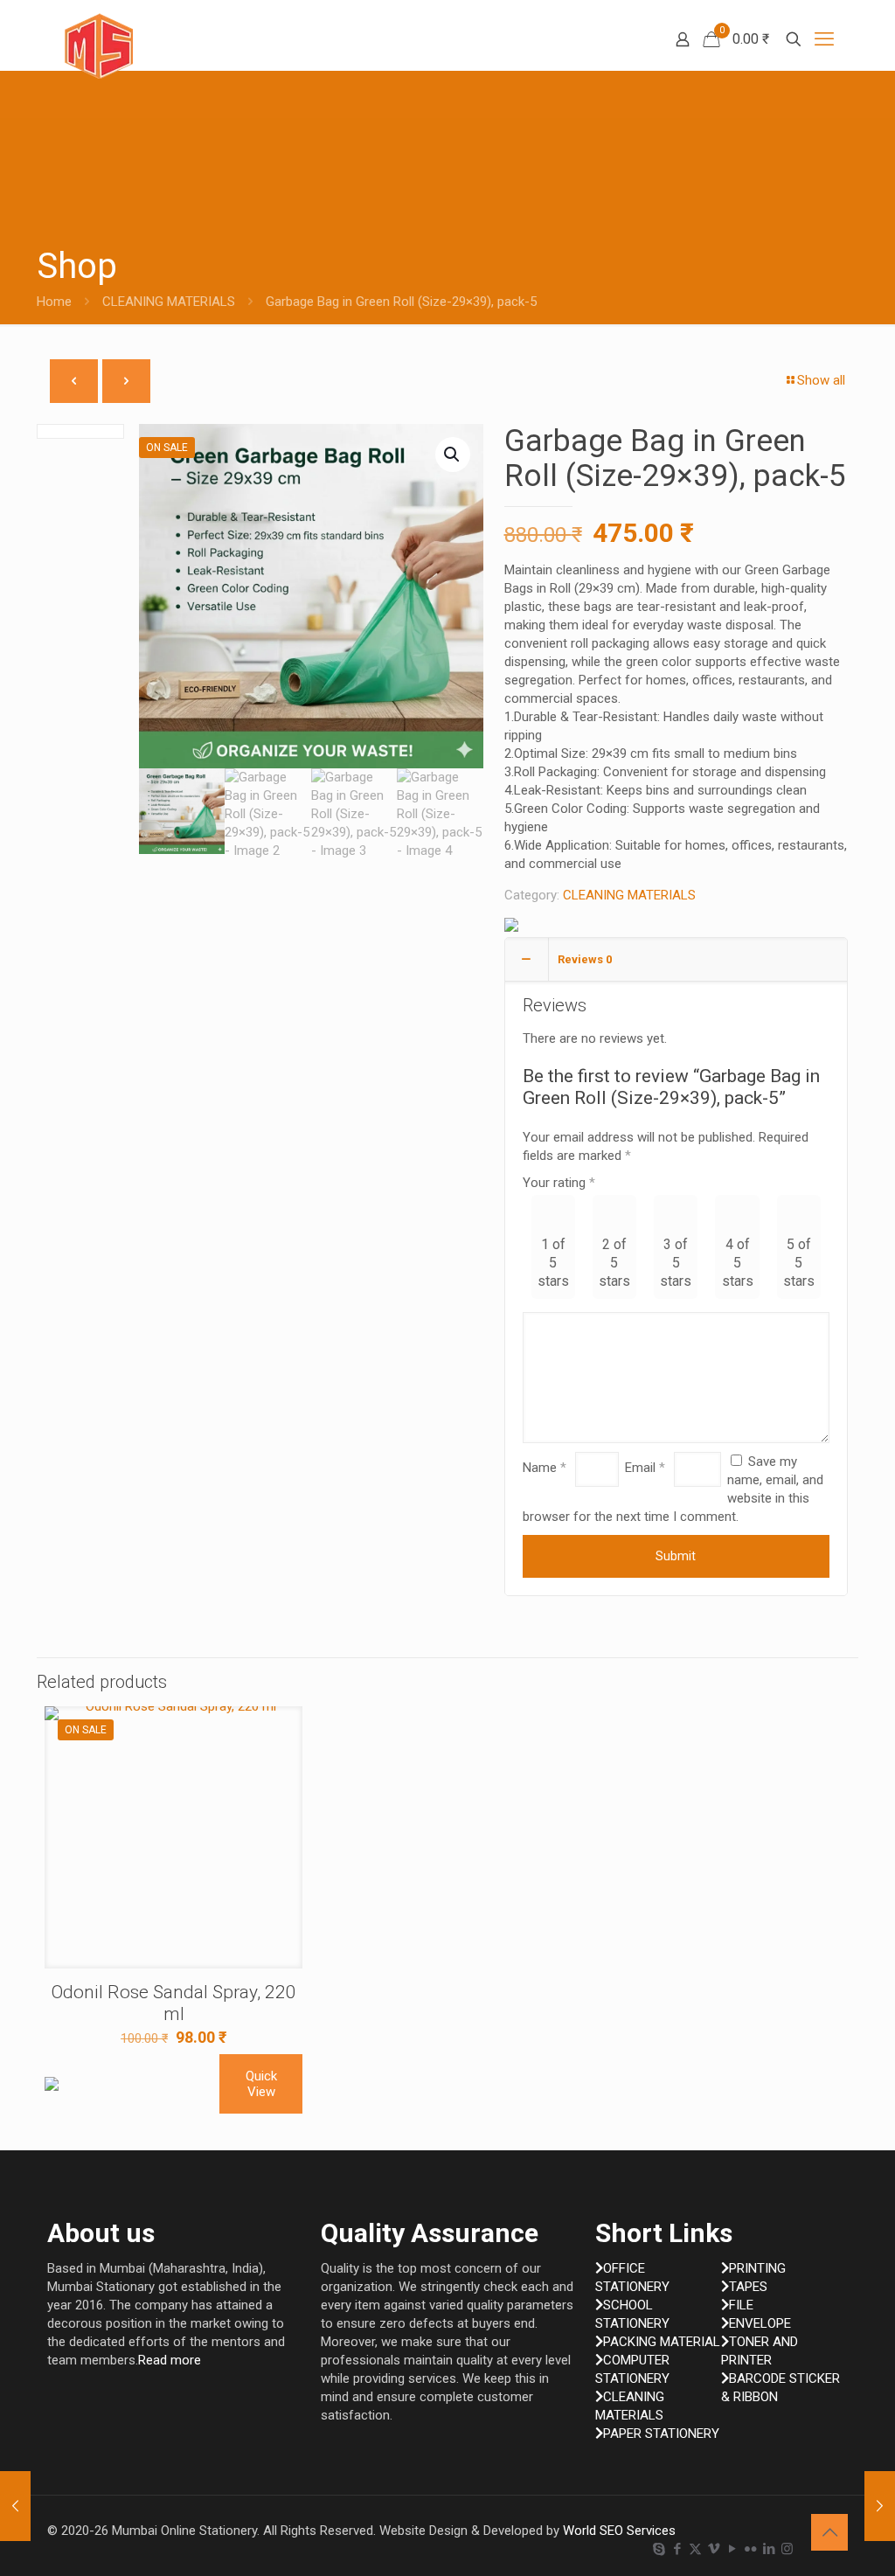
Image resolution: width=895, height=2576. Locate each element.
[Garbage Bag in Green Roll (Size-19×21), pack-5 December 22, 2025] (880, 2506)
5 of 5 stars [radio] (799, 1263)
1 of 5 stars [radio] (553, 1263)
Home (54, 302)
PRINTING (757, 2268)
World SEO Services (619, 2531)
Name (545, 1468)
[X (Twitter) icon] (695, 2549)
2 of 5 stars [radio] (614, 1263)
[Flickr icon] (750, 2549)
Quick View (261, 2084)
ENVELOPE (760, 2323)
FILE (741, 2305)
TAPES (748, 2287)
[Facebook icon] (677, 2549)
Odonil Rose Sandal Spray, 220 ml (174, 2003)
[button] (453, 455)
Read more (170, 2360)
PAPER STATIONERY (661, 2434)
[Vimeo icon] (714, 2549)
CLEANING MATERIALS (169, 302)
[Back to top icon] (829, 2532)
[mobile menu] (824, 39)
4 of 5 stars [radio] (738, 1263)
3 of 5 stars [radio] (676, 1263)
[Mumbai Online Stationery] (99, 46)
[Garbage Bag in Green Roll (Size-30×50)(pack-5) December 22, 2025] (15, 2506)
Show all (821, 380)
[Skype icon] (659, 2549)
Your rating (559, 1183)
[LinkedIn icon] (769, 2549)
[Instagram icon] (787, 2549)
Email (645, 1468)
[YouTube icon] (732, 2549)
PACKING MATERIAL (662, 2342)
